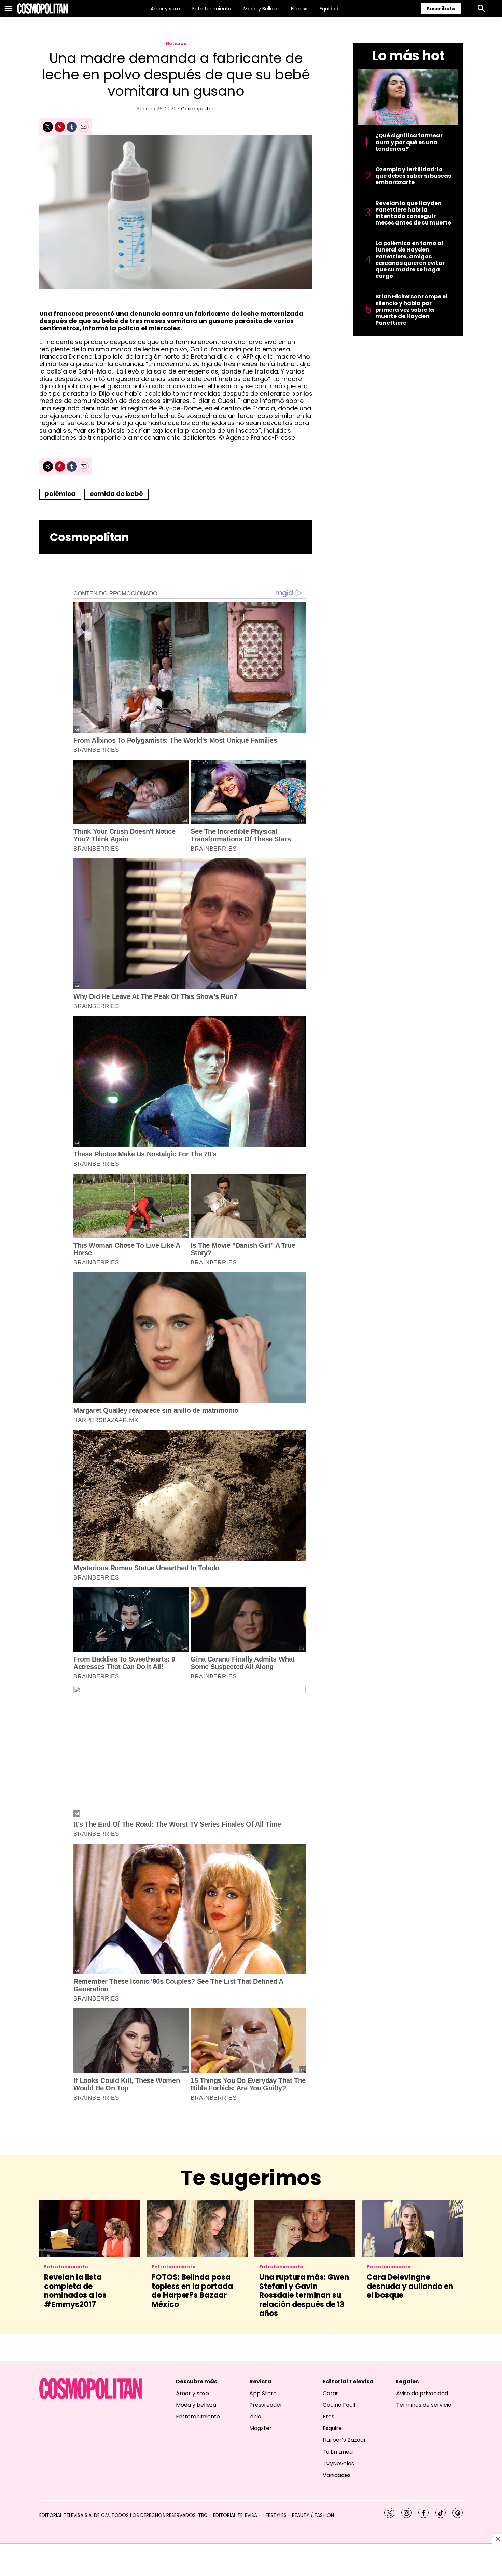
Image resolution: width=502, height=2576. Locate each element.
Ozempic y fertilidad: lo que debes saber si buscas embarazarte (413, 176)
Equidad (329, 9)
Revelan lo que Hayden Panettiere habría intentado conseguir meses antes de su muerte (413, 213)
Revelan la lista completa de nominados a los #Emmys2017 (75, 2291)
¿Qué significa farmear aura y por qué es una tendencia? (409, 142)
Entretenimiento (212, 9)
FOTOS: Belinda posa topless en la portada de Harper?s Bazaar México (192, 2291)
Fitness (299, 9)
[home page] (42, 9)
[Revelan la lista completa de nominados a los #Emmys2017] (90, 2229)
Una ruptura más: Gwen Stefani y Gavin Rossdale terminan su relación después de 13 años (304, 2295)
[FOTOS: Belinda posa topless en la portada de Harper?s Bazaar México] (197, 2229)
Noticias (176, 44)
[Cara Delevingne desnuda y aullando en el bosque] (412, 2229)
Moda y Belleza (261, 9)
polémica (60, 494)
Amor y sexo (165, 9)
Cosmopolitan (198, 109)
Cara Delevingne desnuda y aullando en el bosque (410, 2286)
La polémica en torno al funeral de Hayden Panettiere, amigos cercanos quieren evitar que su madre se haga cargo (410, 260)
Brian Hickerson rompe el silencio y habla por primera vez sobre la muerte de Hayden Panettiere (411, 310)
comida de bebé (116, 494)
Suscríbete (441, 9)
